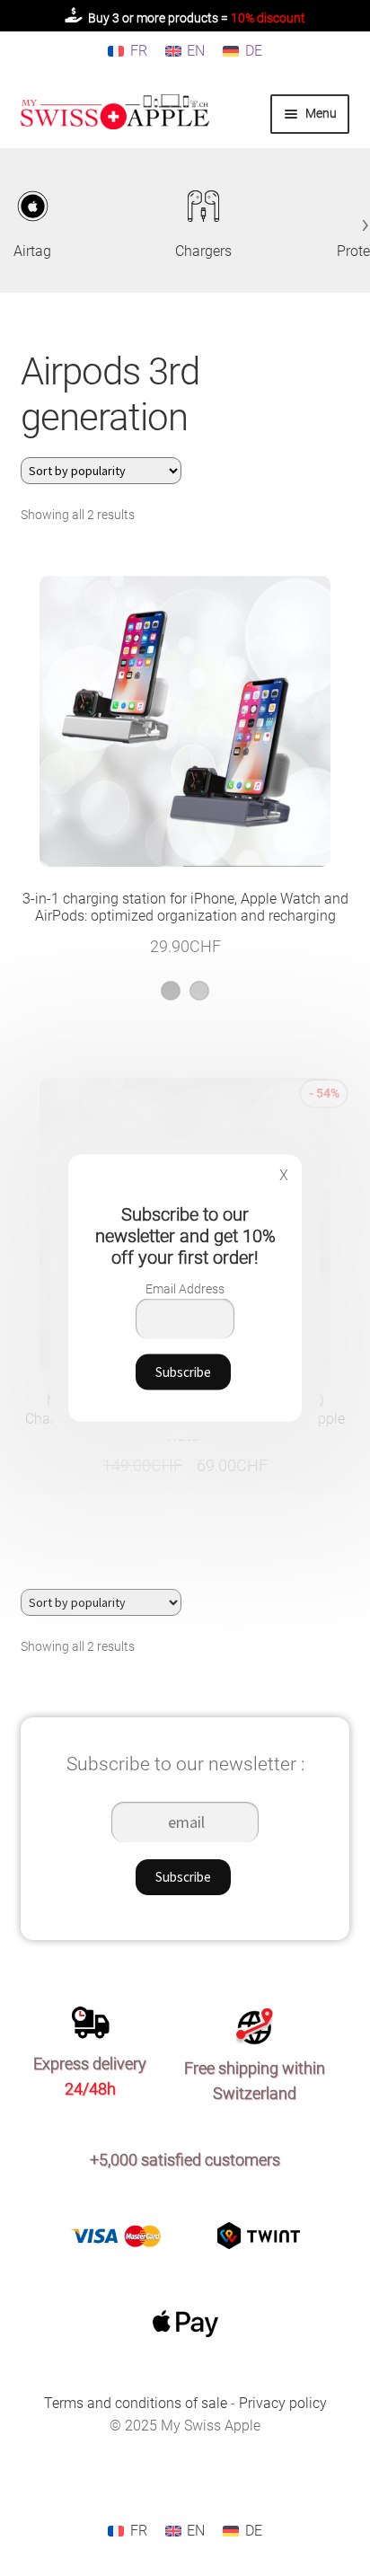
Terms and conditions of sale (137, 2403)
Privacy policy (283, 2403)
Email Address (185, 1289)
